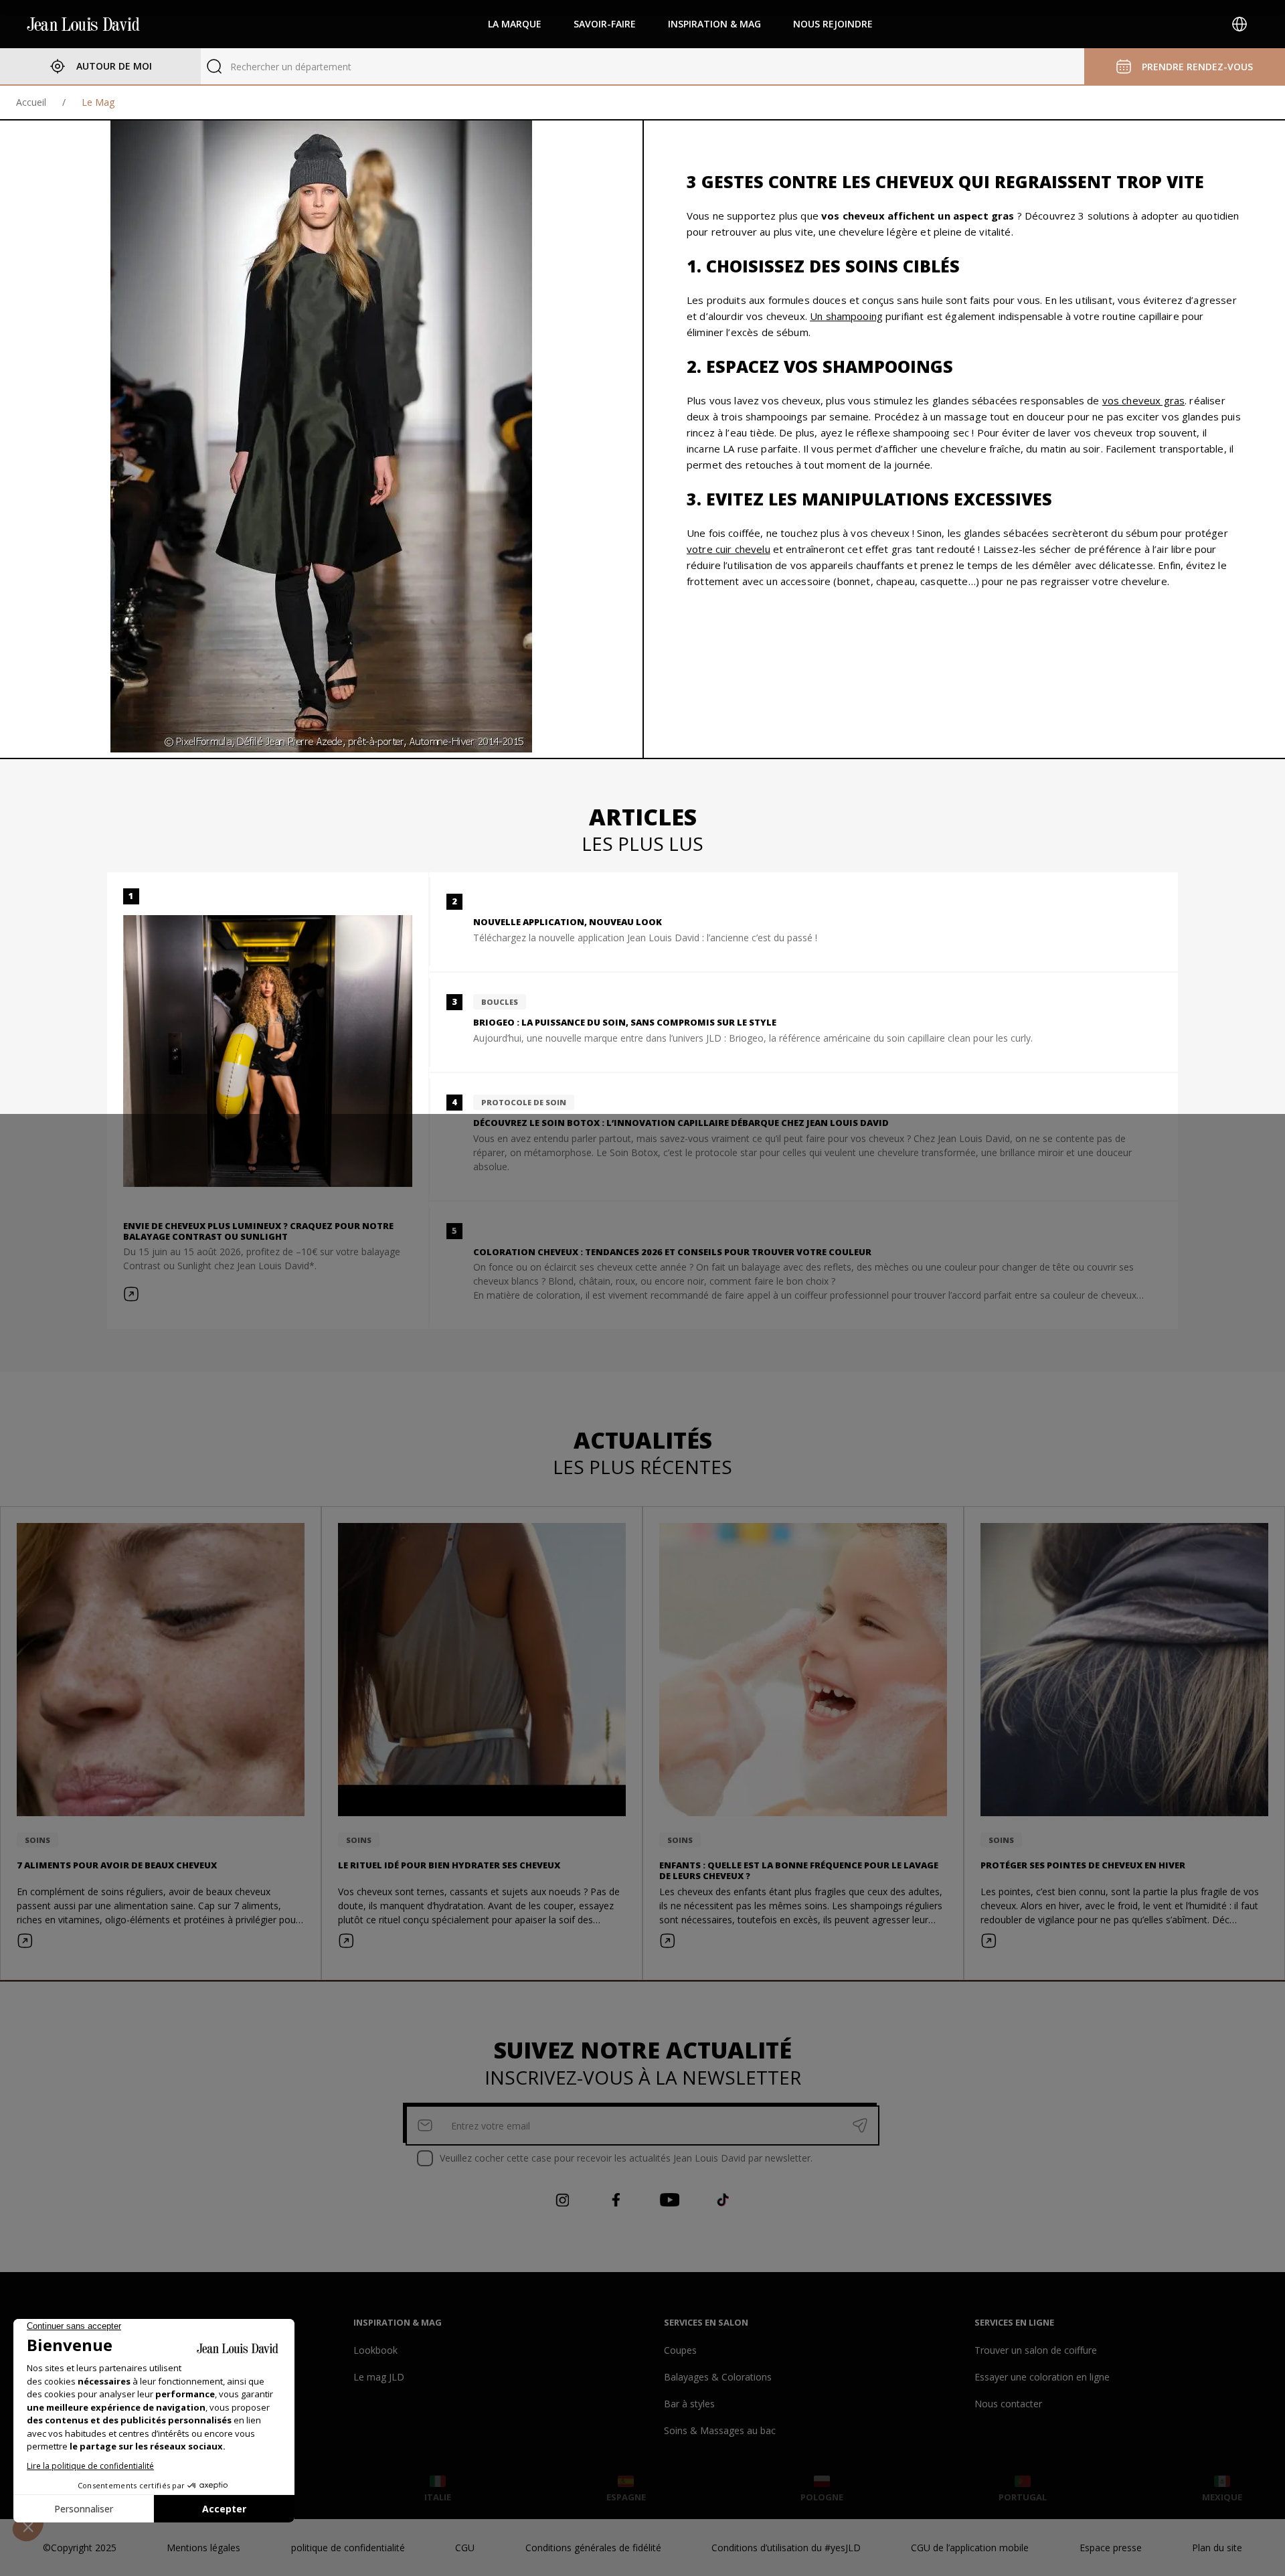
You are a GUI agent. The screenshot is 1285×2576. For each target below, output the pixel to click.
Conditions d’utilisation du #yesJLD (786, 2548)
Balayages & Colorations (718, 2377)
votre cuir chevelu (729, 549)
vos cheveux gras (1143, 400)
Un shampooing (846, 316)
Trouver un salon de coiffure (1036, 2350)
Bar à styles (689, 2404)
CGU (465, 2548)
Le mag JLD (379, 2377)
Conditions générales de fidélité (593, 2548)
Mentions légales (203, 2548)
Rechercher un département (291, 67)
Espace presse (1111, 2548)
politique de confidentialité (348, 2548)
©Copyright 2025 (80, 2548)
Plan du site (1217, 2548)
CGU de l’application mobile (970, 2548)
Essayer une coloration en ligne (1042, 2377)
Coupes (680, 2350)
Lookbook (375, 2350)
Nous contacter (1008, 2404)
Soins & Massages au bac (720, 2430)
